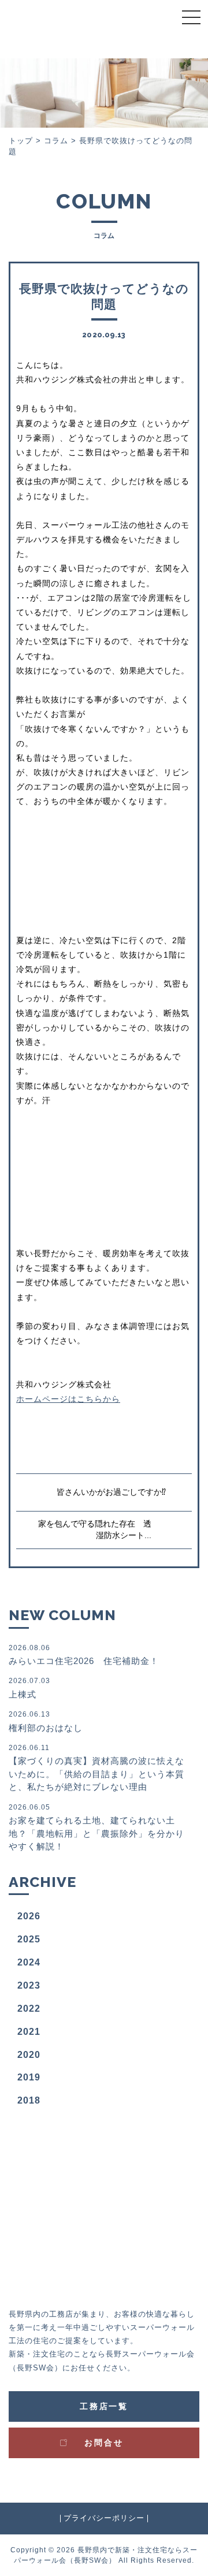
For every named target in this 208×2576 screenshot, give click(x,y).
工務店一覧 (104, 2406)
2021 (29, 2032)
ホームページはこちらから (68, 1399)
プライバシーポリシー (104, 2519)
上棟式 (29, 1688)
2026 (29, 1916)
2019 (29, 2077)
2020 (29, 2055)
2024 (29, 1962)
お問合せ (104, 2443)
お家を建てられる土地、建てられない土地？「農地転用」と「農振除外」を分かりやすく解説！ (96, 1827)
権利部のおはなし (46, 1721)
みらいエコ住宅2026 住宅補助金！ (84, 1655)
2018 (29, 2100)
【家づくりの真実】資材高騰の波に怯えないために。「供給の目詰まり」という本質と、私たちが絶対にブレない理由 (96, 1768)
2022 (29, 2009)
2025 (29, 1939)
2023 (29, 1985)
